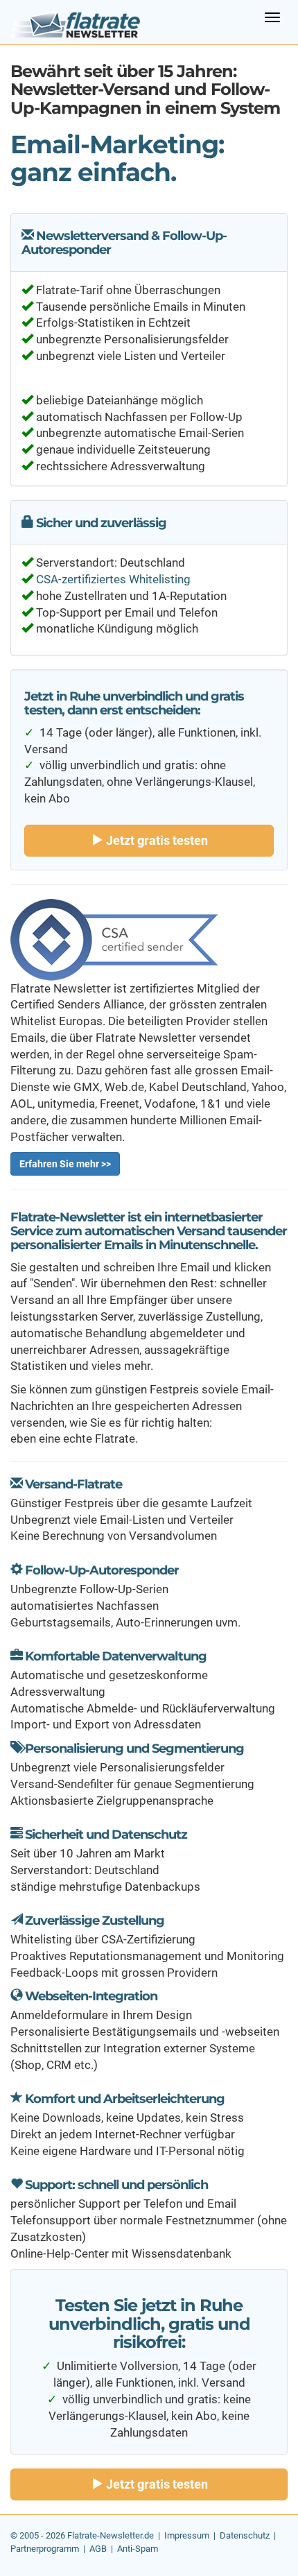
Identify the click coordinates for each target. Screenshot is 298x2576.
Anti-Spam (138, 2549)
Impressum (187, 2535)
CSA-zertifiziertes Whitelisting (113, 579)
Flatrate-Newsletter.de (111, 2535)
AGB (98, 2549)
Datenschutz (245, 2535)
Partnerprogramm (45, 2549)
